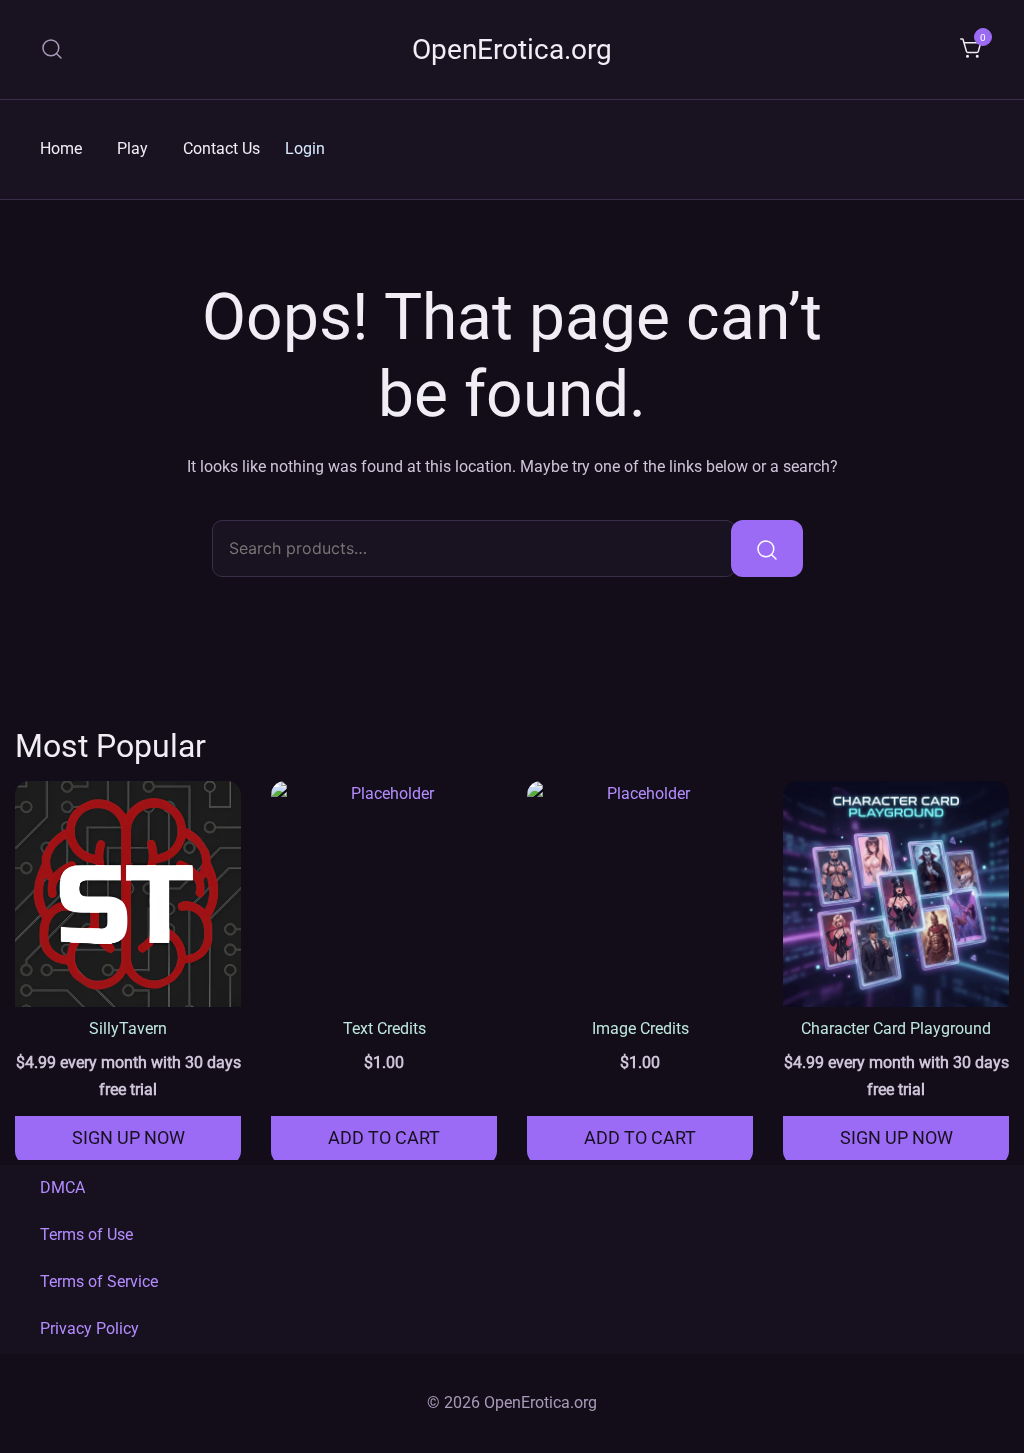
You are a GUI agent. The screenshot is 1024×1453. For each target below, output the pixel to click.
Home (61, 148)
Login (305, 148)
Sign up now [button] (128, 1137)
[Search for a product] (52, 49)
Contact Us (221, 148)
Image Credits (640, 1028)
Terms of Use (86, 1234)
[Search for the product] (767, 548)
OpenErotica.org (512, 49)
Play (132, 148)
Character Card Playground (896, 1028)
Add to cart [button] (384, 1137)
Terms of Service (99, 1281)
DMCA (62, 1187)
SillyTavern (128, 1028)
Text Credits (384, 1028)
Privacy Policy (89, 1328)
